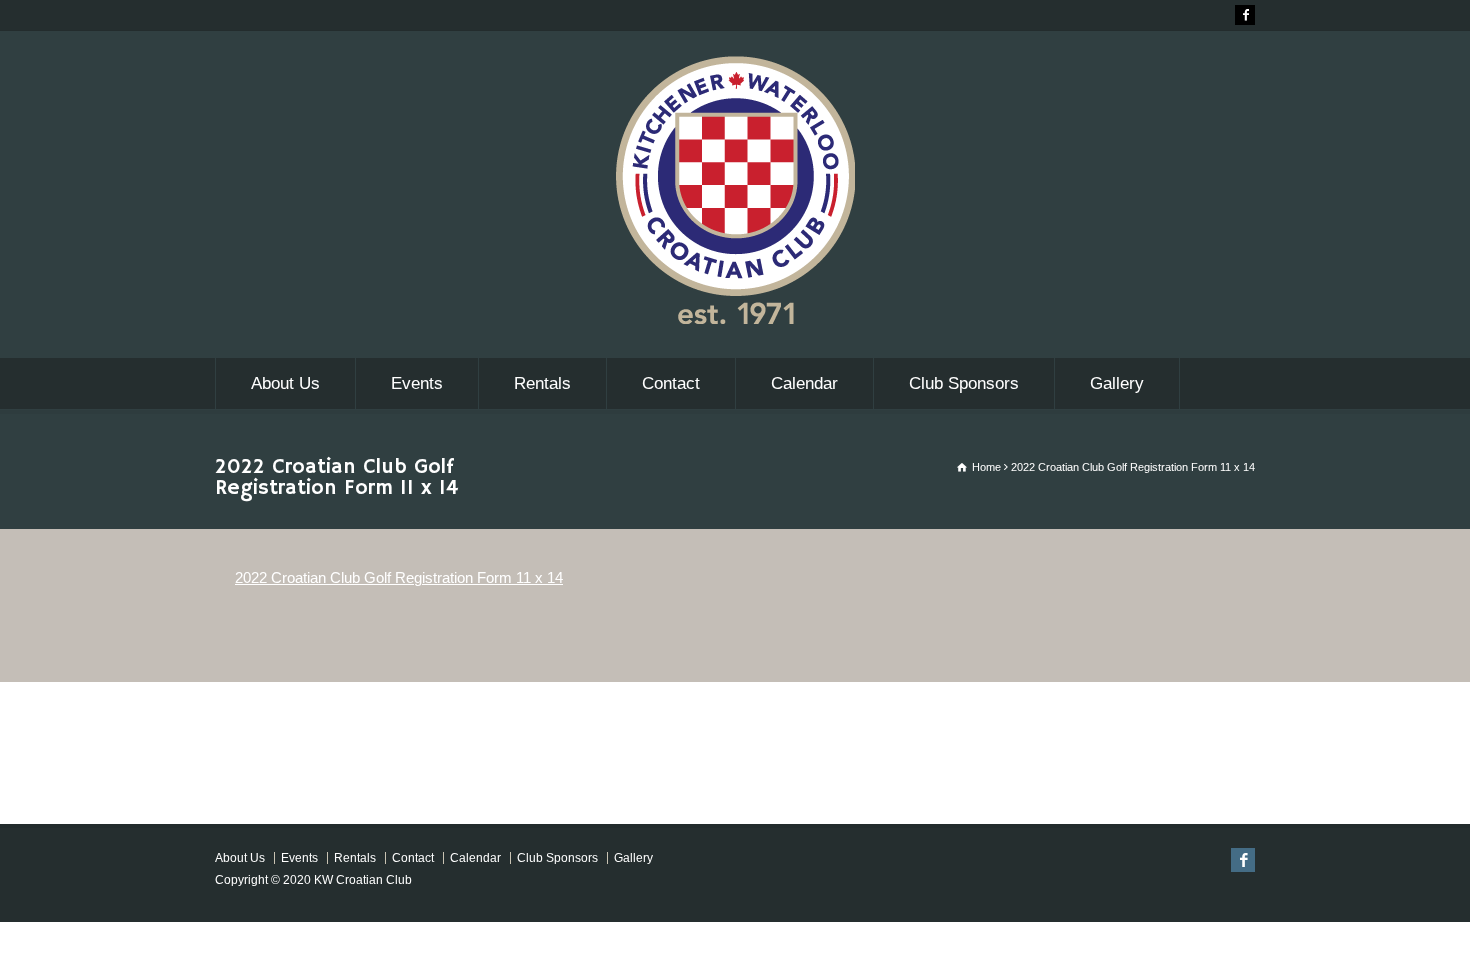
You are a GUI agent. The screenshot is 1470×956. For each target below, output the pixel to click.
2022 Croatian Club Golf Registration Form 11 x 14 (399, 577)
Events (417, 383)
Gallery (1117, 383)
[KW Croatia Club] (735, 318)
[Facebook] (1245, 15)
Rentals (542, 383)
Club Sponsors (964, 383)
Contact (671, 383)
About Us (285, 383)
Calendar (804, 383)
